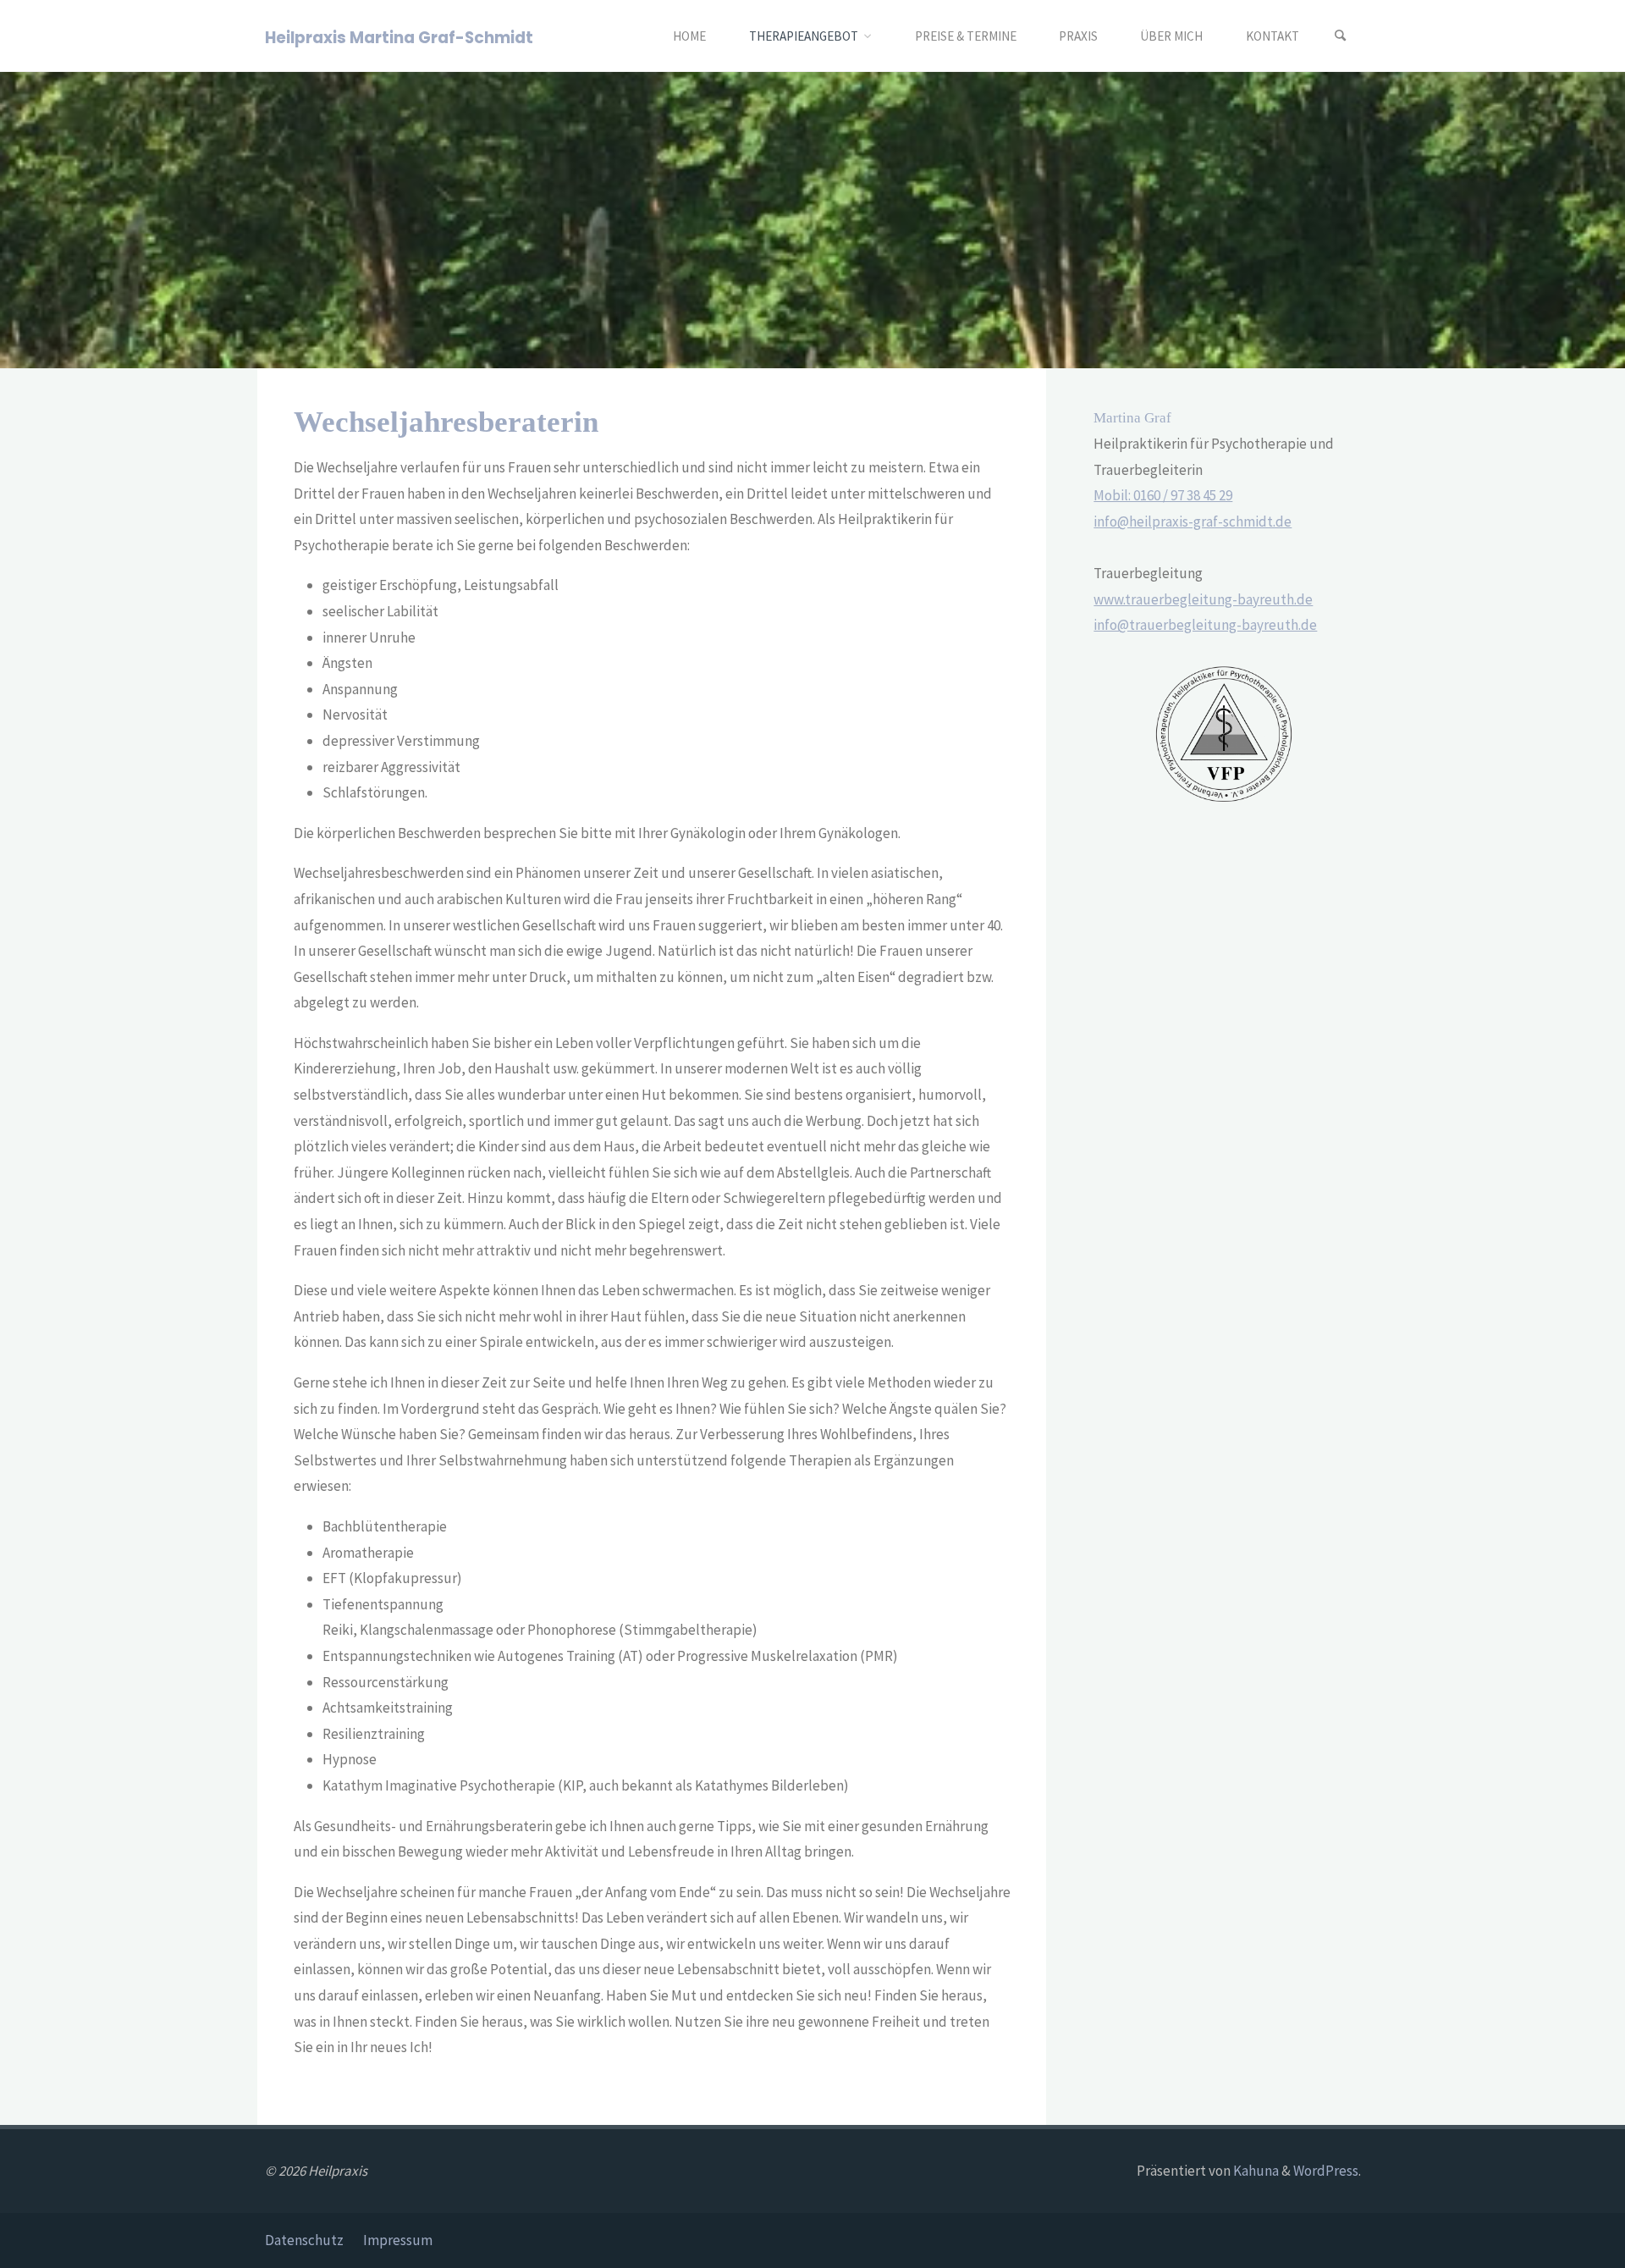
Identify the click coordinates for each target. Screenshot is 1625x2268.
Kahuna (1255, 2171)
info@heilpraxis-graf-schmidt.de (1193, 521)
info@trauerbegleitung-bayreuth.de (1205, 625)
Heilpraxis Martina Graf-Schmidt (399, 37)
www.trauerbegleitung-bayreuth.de (1203, 599)
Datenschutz (304, 2240)
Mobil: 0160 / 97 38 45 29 (1163, 495)
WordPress (1326, 2171)
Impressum (398, 2240)
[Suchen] (1341, 36)
